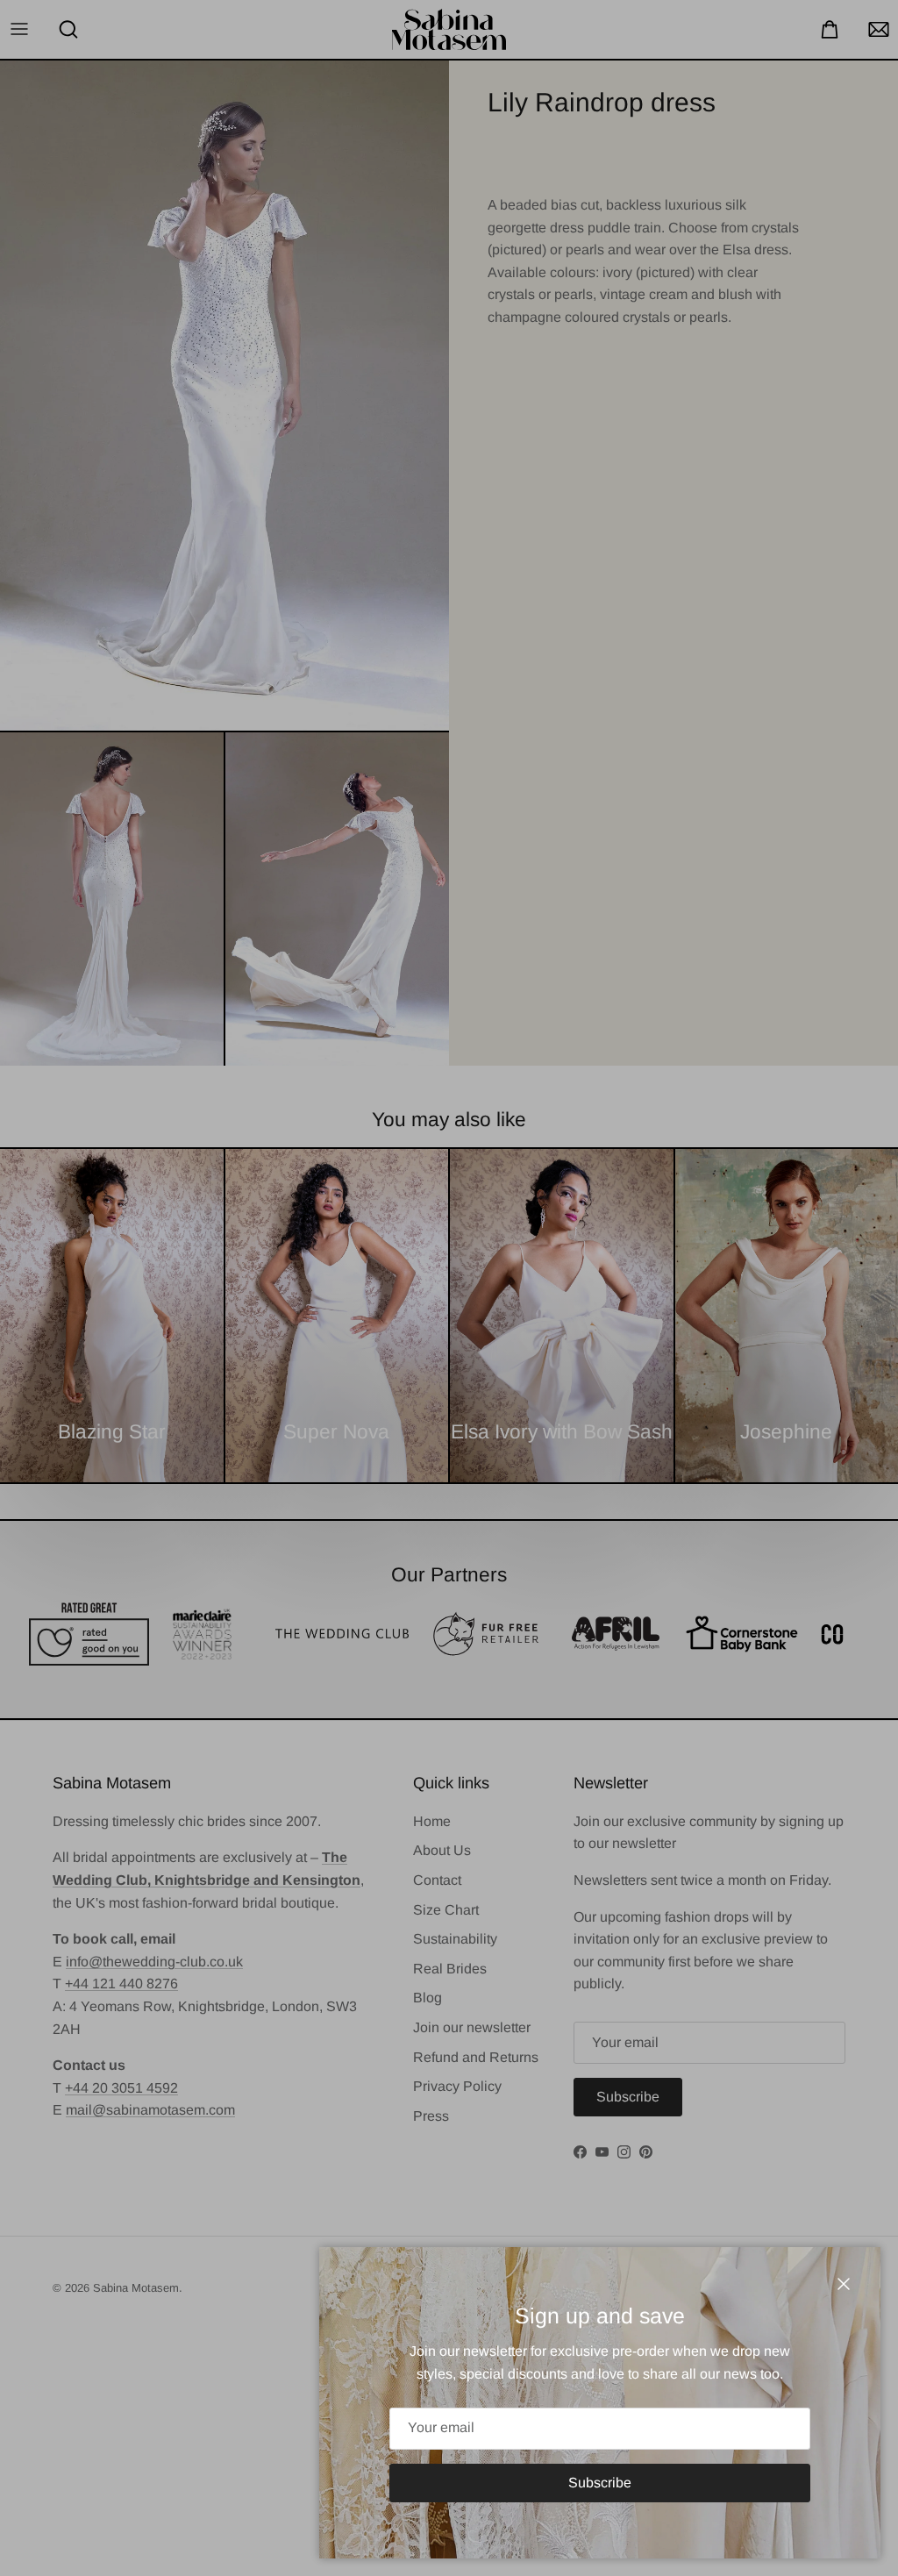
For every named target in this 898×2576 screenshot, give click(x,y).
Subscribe (600, 2483)
